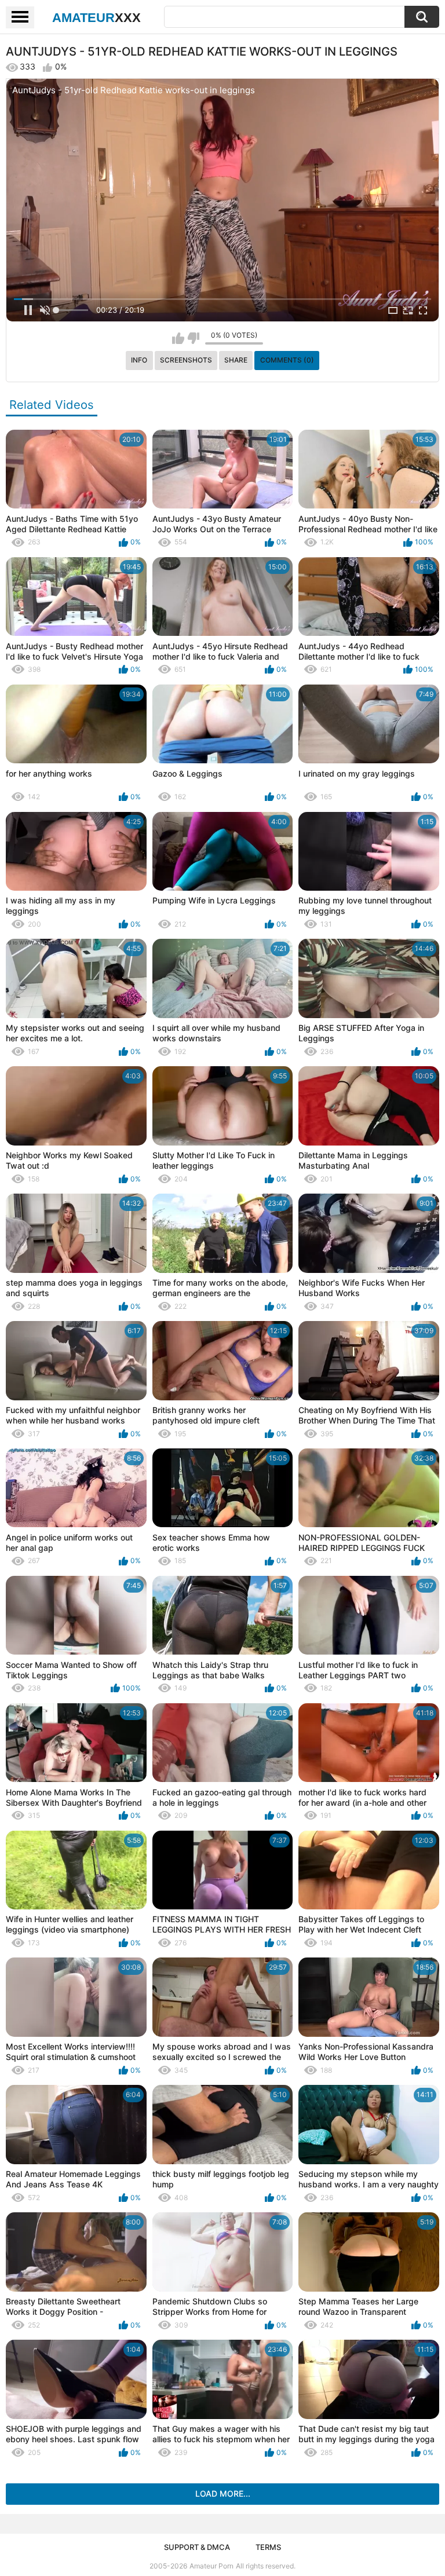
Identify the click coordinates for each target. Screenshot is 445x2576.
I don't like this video (193, 338)
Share (236, 360)
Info (139, 360)
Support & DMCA (197, 2547)
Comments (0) (287, 360)
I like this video (178, 338)
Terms (268, 2547)
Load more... (223, 2493)
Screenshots (186, 360)
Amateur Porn (211, 2566)
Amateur (96, 18)
